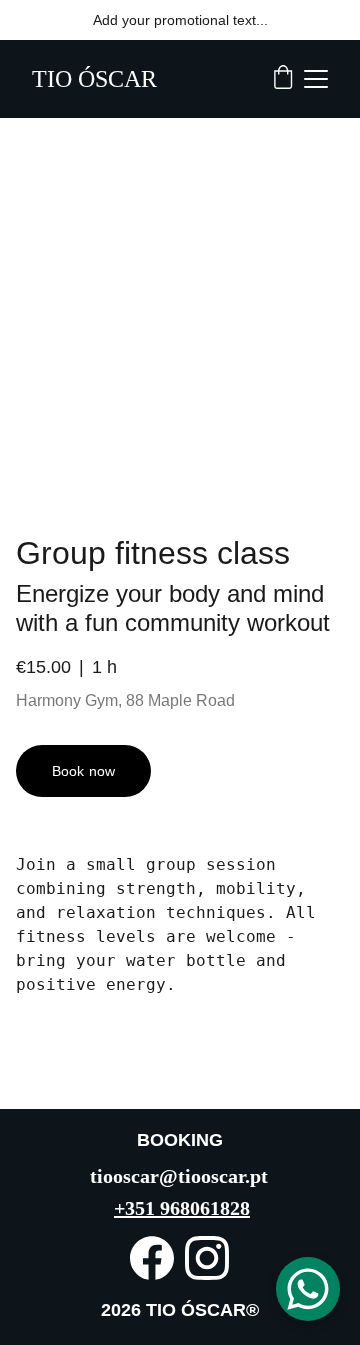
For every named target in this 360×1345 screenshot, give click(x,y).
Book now (83, 771)
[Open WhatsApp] (308, 1289)
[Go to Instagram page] (207, 1258)
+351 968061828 (182, 1208)
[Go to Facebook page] (152, 1258)
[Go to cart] (283, 79)
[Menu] (316, 79)
